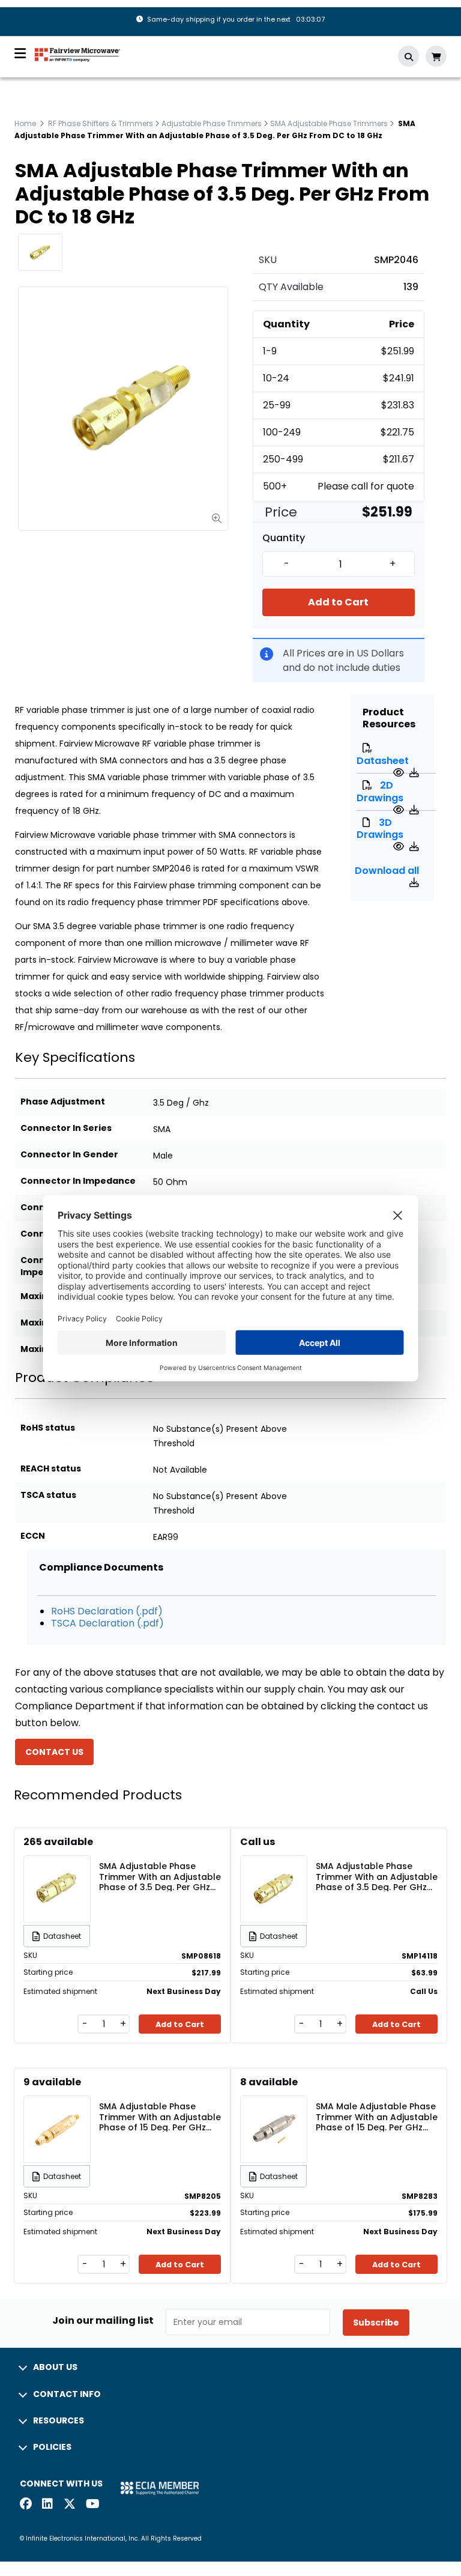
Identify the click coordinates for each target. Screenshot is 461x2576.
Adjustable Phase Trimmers (212, 123)
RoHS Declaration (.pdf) (107, 1611)
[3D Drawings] (400, 847)
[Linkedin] (48, 2505)
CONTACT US (54, 1752)
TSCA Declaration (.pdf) (107, 1623)
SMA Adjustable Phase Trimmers (329, 123)
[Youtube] (92, 2505)
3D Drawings (380, 829)
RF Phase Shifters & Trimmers (101, 123)
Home (25, 123)
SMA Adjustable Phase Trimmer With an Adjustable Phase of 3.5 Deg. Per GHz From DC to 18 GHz (160, 1876)
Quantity (284, 538)
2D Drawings (380, 792)
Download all (387, 871)
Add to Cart (338, 602)
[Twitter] (70, 2505)
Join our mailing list (103, 2321)
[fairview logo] (77, 54)
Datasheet (383, 761)
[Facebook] (26, 2505)
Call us (258, 1842)
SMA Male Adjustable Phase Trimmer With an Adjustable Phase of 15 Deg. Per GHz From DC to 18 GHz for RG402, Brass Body (377, 2117)
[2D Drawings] (400, 810)
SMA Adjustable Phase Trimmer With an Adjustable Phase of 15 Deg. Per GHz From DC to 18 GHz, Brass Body (160, 2117)
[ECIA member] (160, 2487)
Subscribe (376, 2323)
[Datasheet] (400, 773)
